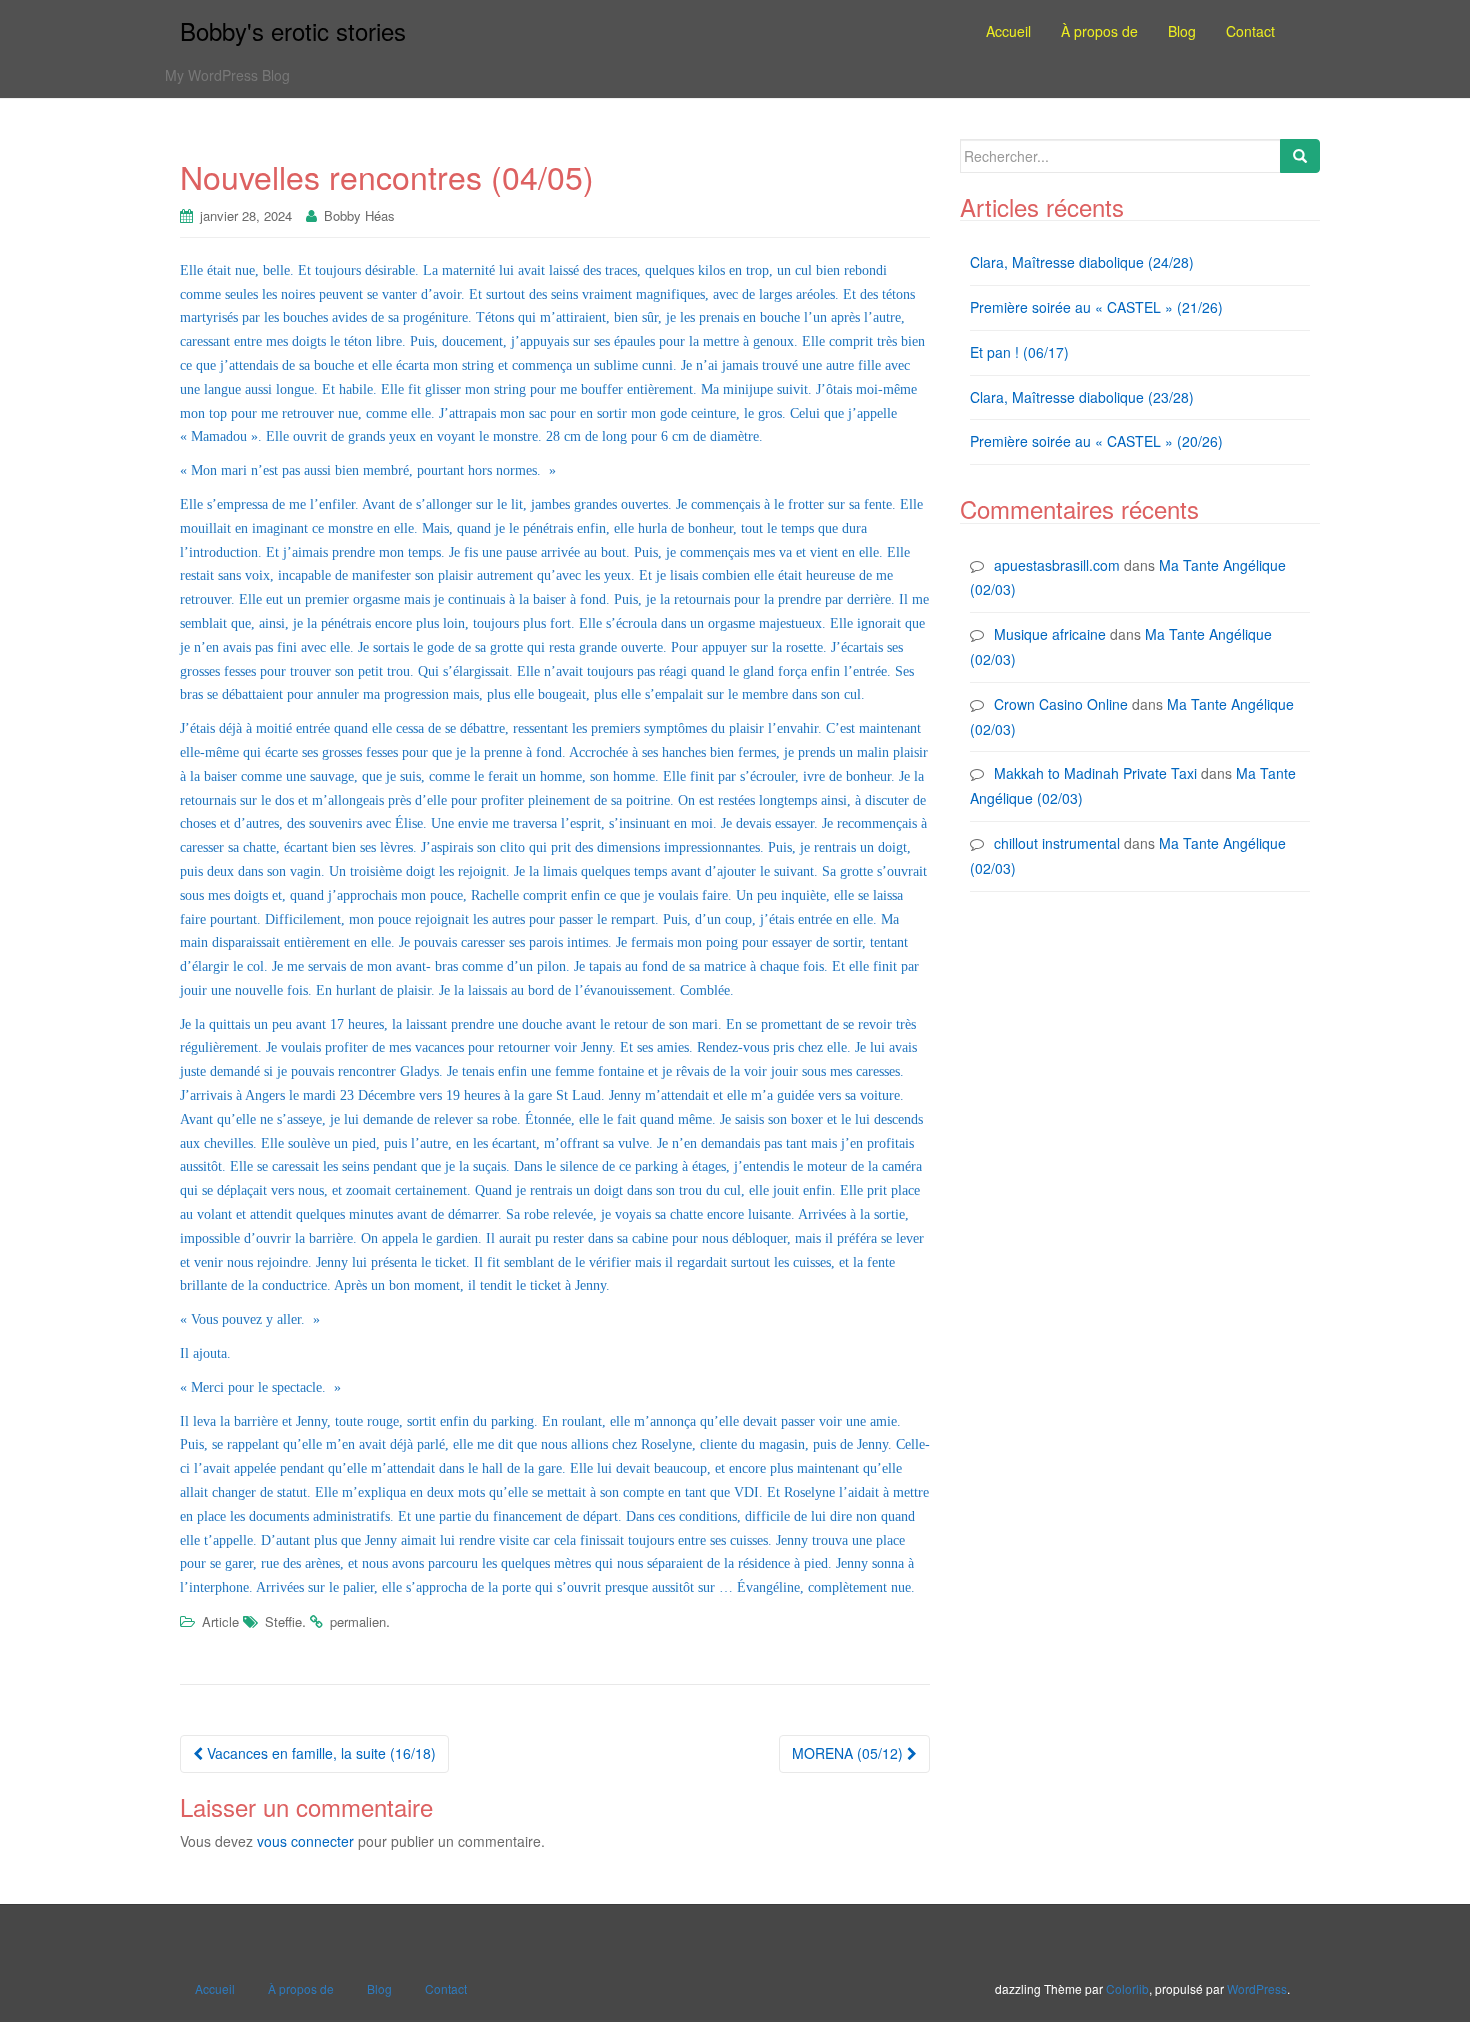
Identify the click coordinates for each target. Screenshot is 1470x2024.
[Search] (1300, 156)
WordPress (1257, 1988)
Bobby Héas (359, 215)
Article (220, 1621)
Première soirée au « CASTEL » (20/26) (1096, 441)
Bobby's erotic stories (293, 30)
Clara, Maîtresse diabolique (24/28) (1082, 262)
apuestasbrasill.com (1057, 565)
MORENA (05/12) (849, 1753)
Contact (446, 1988)
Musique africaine (1050, 634)
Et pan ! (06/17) (1019, 352)
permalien (358, 1621)
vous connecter (305, 1841)
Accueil (215, 1988)
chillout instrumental (1057, 843)
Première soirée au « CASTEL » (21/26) (1096, 307)
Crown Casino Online (1061, 704)
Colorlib (1127, 1988)
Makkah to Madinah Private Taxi (1095, 773)
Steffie (283, 1621)
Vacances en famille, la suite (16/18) (319, 1753)
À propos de (301, 1988)
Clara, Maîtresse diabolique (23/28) (1082, 397)
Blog (379, 1988)
